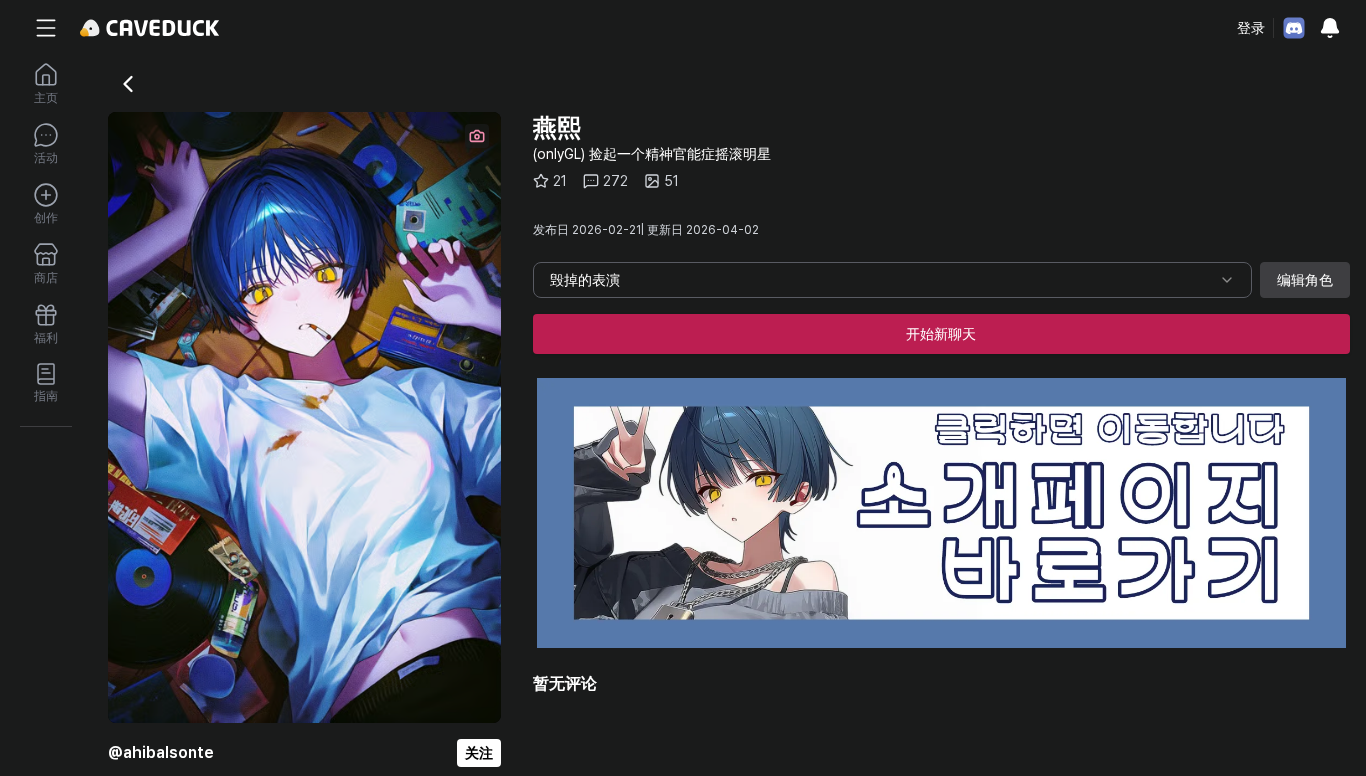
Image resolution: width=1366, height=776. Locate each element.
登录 (1251, 28)
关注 (479, 753)
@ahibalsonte (161, 752)
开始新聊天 (941, 334)
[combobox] (892, 280)
